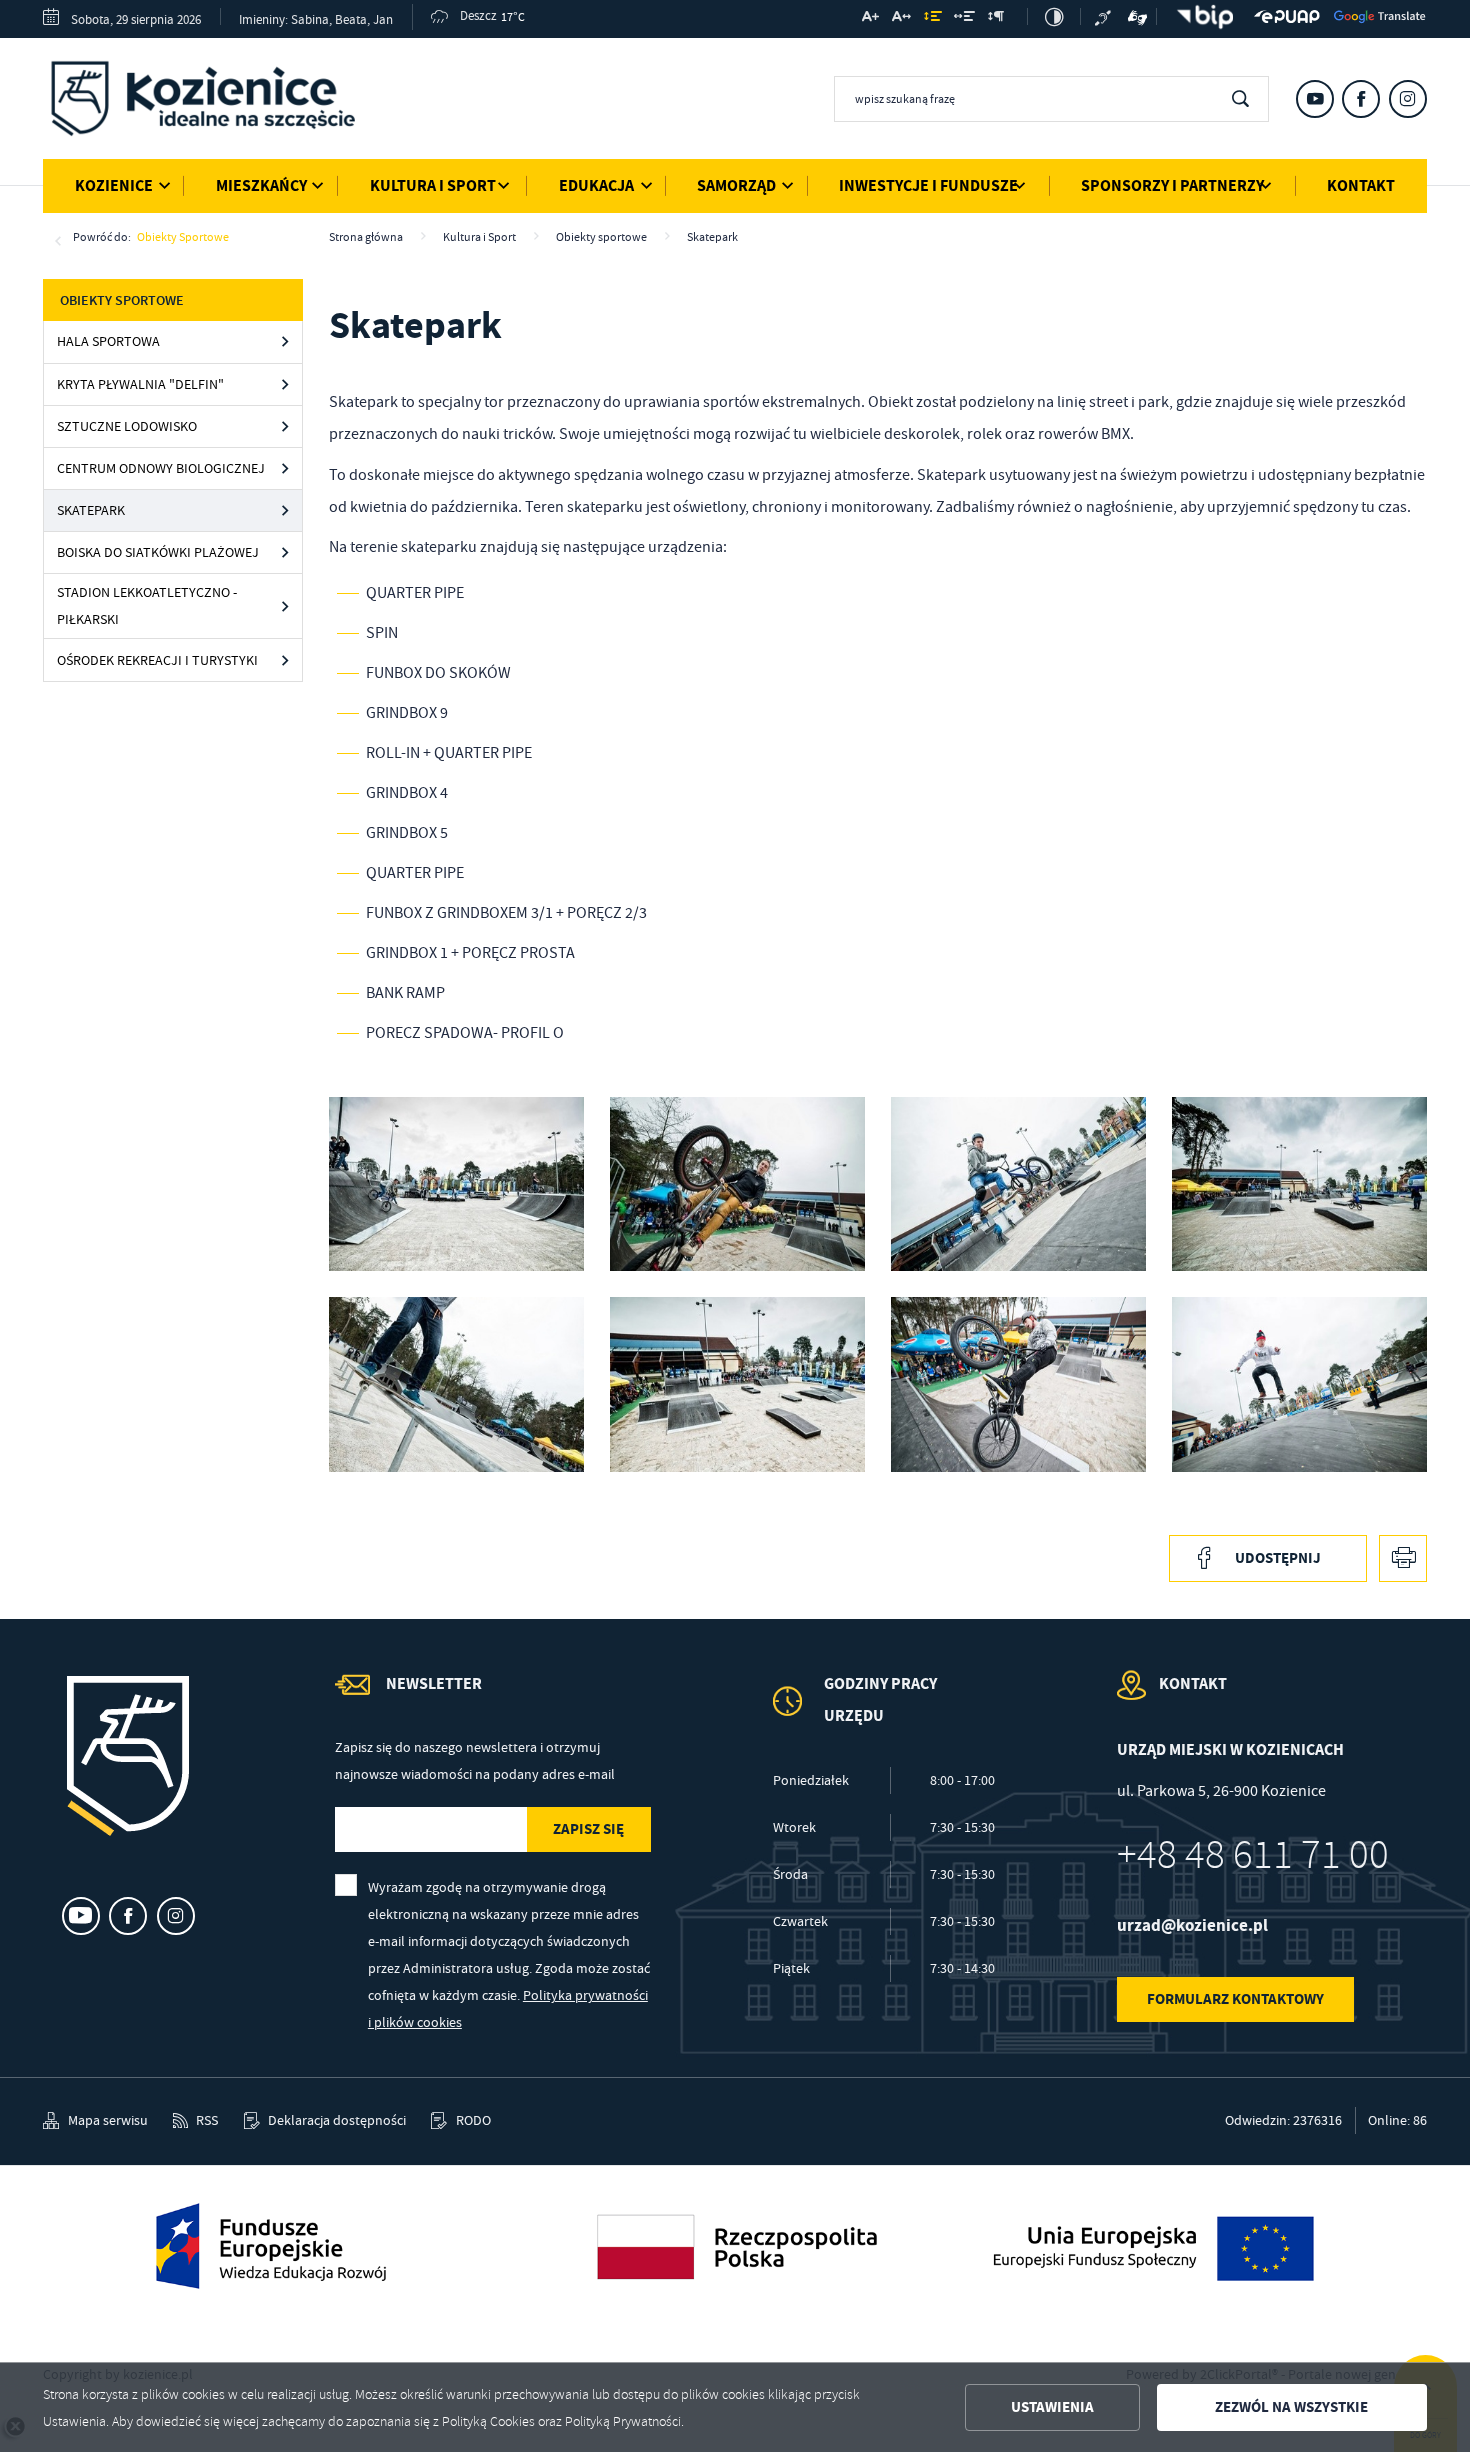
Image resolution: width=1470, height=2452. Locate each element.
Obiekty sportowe (183, 237)
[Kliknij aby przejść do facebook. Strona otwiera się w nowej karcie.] (1361, 99)
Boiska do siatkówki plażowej (158, 552)
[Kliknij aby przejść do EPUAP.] (1287, 16)
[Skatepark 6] (1018, 1184)
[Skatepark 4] (456, 1384)
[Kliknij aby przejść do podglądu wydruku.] (1403, 1559)
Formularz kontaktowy (1235, 1999)
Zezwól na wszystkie (1291, 2407)
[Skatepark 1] (1299, 1384)
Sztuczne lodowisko (127, 426)
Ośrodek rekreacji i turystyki (157, 660)
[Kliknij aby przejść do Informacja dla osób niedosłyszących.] (1105, 16)
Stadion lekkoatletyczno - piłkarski (147, 606)
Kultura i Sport (433, 185)
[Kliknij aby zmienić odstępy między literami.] (901, 18)
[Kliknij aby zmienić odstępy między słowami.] (964, 18)
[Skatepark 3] (737, 1384)
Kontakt (1361, 185)
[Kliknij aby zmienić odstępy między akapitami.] (996, 18)
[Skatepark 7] (737, 1184)
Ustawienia (1052, 2407)
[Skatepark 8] (456, 1184)
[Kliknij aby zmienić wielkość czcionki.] (870, 18)
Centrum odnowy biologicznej (161, 468)
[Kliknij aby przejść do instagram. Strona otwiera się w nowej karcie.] (1408, 99)
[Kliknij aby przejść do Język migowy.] (1138, 16)
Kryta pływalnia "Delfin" (140, 384)
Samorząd (736, 185)
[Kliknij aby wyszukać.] (1240, 99)
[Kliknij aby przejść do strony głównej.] (218, 103)
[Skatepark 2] (1018, 1384)
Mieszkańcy (261, 185)
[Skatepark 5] (1299, 1184)
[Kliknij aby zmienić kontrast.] (1054, 16)
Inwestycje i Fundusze (928, 185)
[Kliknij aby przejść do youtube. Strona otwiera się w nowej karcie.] (1315, 99)
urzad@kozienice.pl (1192, 1925)
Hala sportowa (108, 341)
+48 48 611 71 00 (1253, 1855)
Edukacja (596, 185)
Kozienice (114, 185)
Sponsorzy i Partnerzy (1172, 185)
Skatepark (91, 510)
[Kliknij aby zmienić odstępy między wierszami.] (932, 18)
